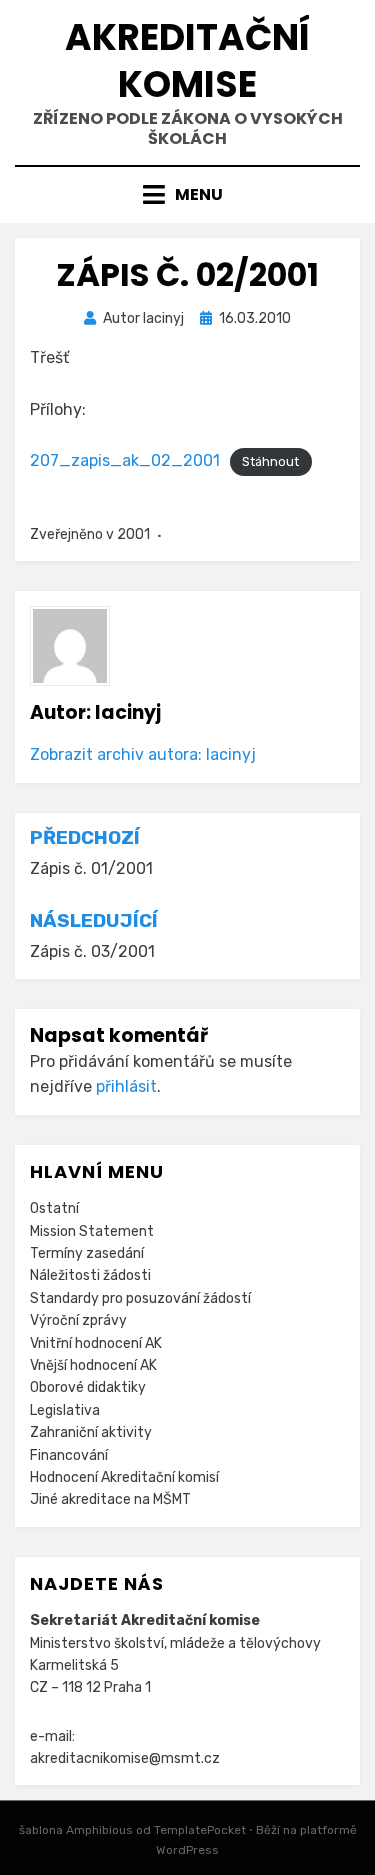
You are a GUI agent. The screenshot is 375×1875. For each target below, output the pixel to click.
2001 (133, 534)
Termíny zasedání (87, 1253)
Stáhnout (270, 461)
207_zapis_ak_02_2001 (125, 460)
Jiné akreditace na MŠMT (110, 1499)
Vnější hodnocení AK (93, 1365)
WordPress (187, 1850)
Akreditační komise (187, 61)
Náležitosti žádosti (90, 1275)
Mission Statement (92, 1231)
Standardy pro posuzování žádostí (140, 1298)
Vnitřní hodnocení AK (96, 1343)
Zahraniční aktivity (91, 1432)
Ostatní (54, 1208)
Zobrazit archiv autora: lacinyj (143, 754)
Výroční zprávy (78, 1320)
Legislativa (65, 1410)
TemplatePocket (200, 1830)
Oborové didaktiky (88, 1387)
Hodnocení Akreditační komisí (124, 1477)
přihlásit (126, 1086)
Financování (69, 1455)
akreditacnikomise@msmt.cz (125, 1758)
